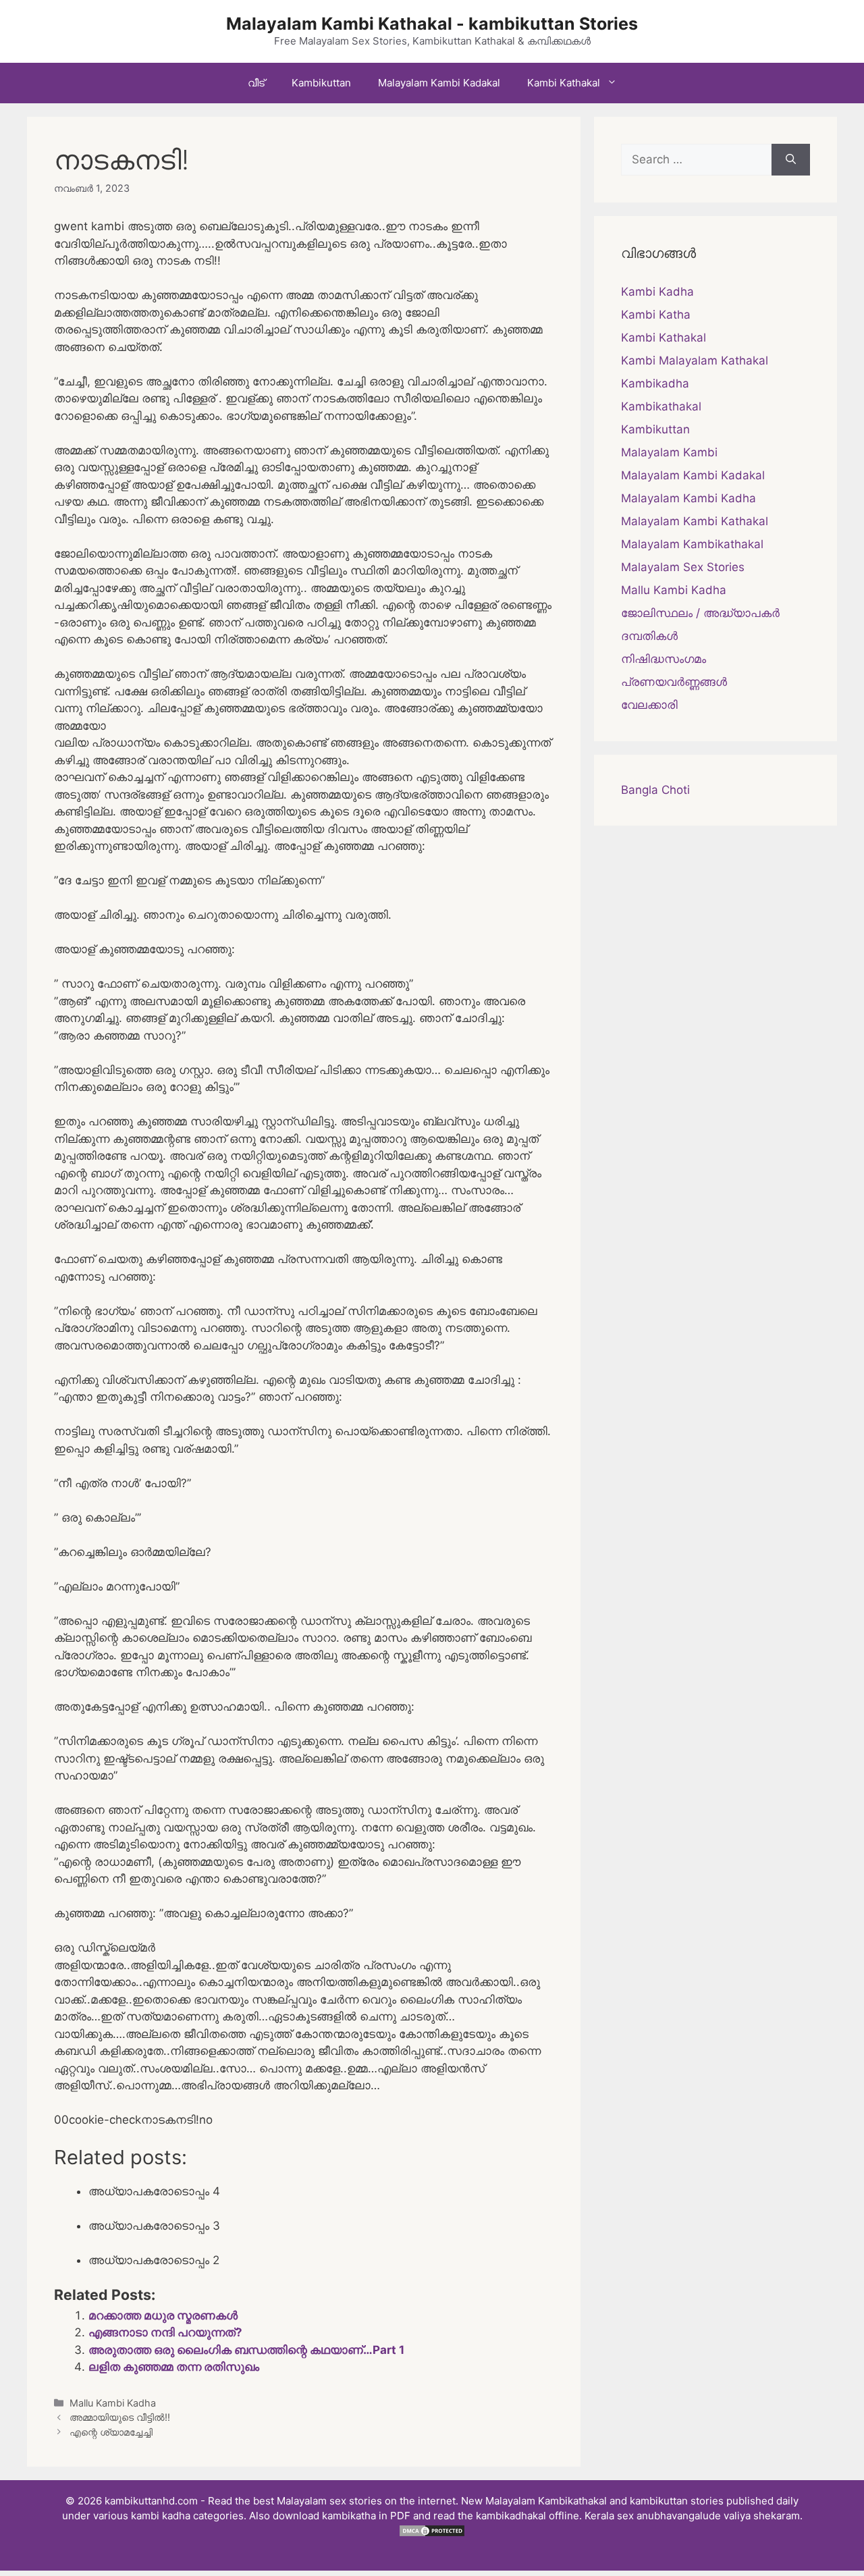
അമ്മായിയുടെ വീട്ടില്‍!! (120, 2417)
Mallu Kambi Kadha (113, 2403)
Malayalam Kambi (669, 452)
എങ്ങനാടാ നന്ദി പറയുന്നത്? (165, 2332)
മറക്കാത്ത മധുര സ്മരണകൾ (163, 2315)
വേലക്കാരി (649, 705)
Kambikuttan (321, 83)
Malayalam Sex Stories (683, 567)
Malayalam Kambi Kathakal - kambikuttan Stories (432, 24)
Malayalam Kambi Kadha (688, 498)
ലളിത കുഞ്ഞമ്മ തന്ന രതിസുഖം (174, 2367)
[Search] (791, 160)
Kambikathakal (661, 406)
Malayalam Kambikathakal (692, 544)
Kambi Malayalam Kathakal (695, 360)
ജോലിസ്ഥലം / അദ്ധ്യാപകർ (700, 613)
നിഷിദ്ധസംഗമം (664, 659)
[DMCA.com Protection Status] (432, 2534)
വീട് (256, 83)
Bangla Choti (655, 790)
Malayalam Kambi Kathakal (695, 521)
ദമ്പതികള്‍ (649, 636)
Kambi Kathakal (564, 83)
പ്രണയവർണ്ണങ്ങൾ (674, 682)
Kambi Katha (656, 315)
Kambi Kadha (657, 292)
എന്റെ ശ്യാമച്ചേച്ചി (111, 2432)
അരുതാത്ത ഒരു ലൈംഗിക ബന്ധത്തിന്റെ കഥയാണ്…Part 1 (246, 2350)
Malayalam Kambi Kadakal (439, 83)
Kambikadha (655, 383)
